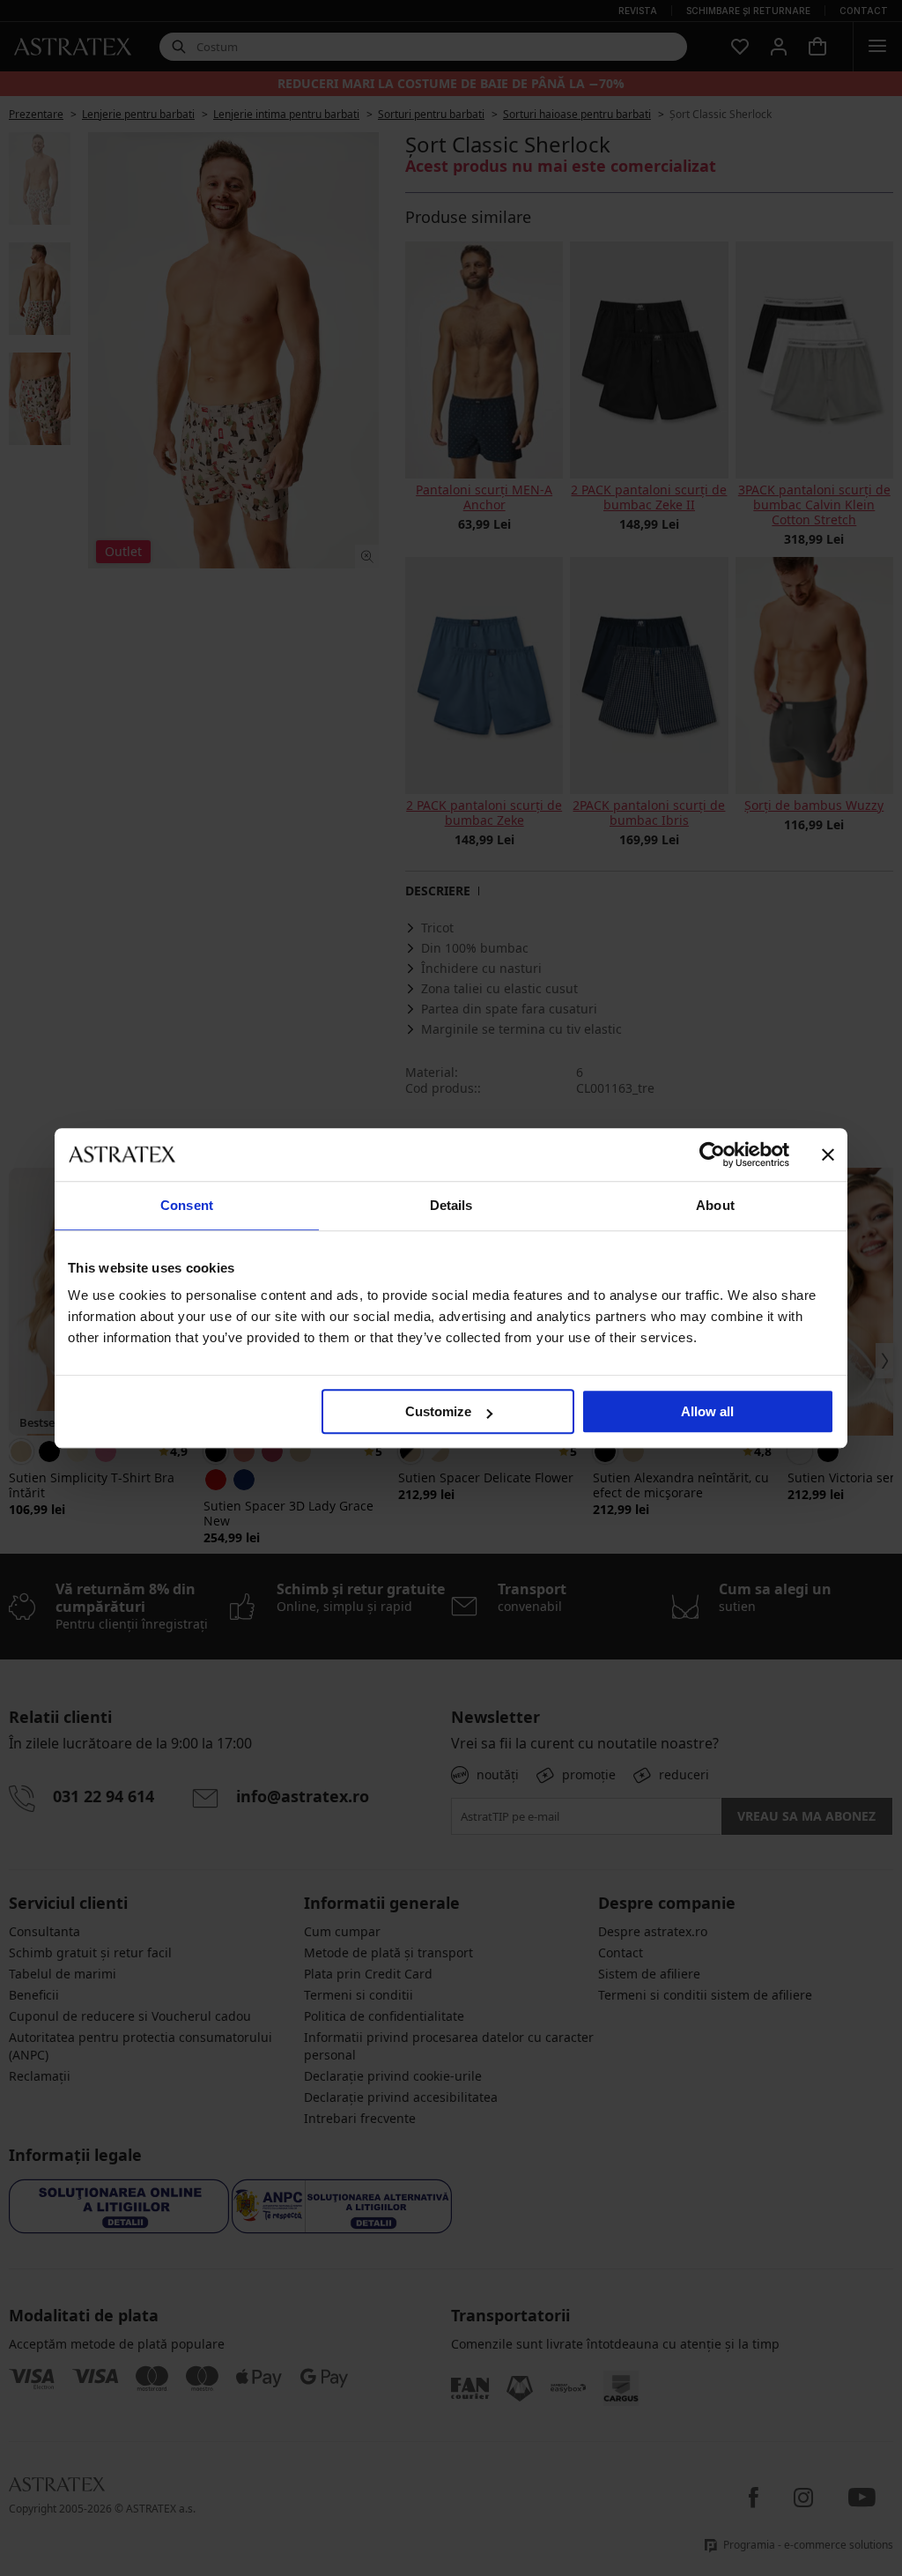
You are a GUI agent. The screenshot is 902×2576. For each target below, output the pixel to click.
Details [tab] (451, 1205)
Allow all (707, 1411)
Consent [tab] (187, 1205)
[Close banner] (828, 1154)
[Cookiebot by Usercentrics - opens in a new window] (712, 1154)
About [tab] (715, 1205)
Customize (438, 1411)
